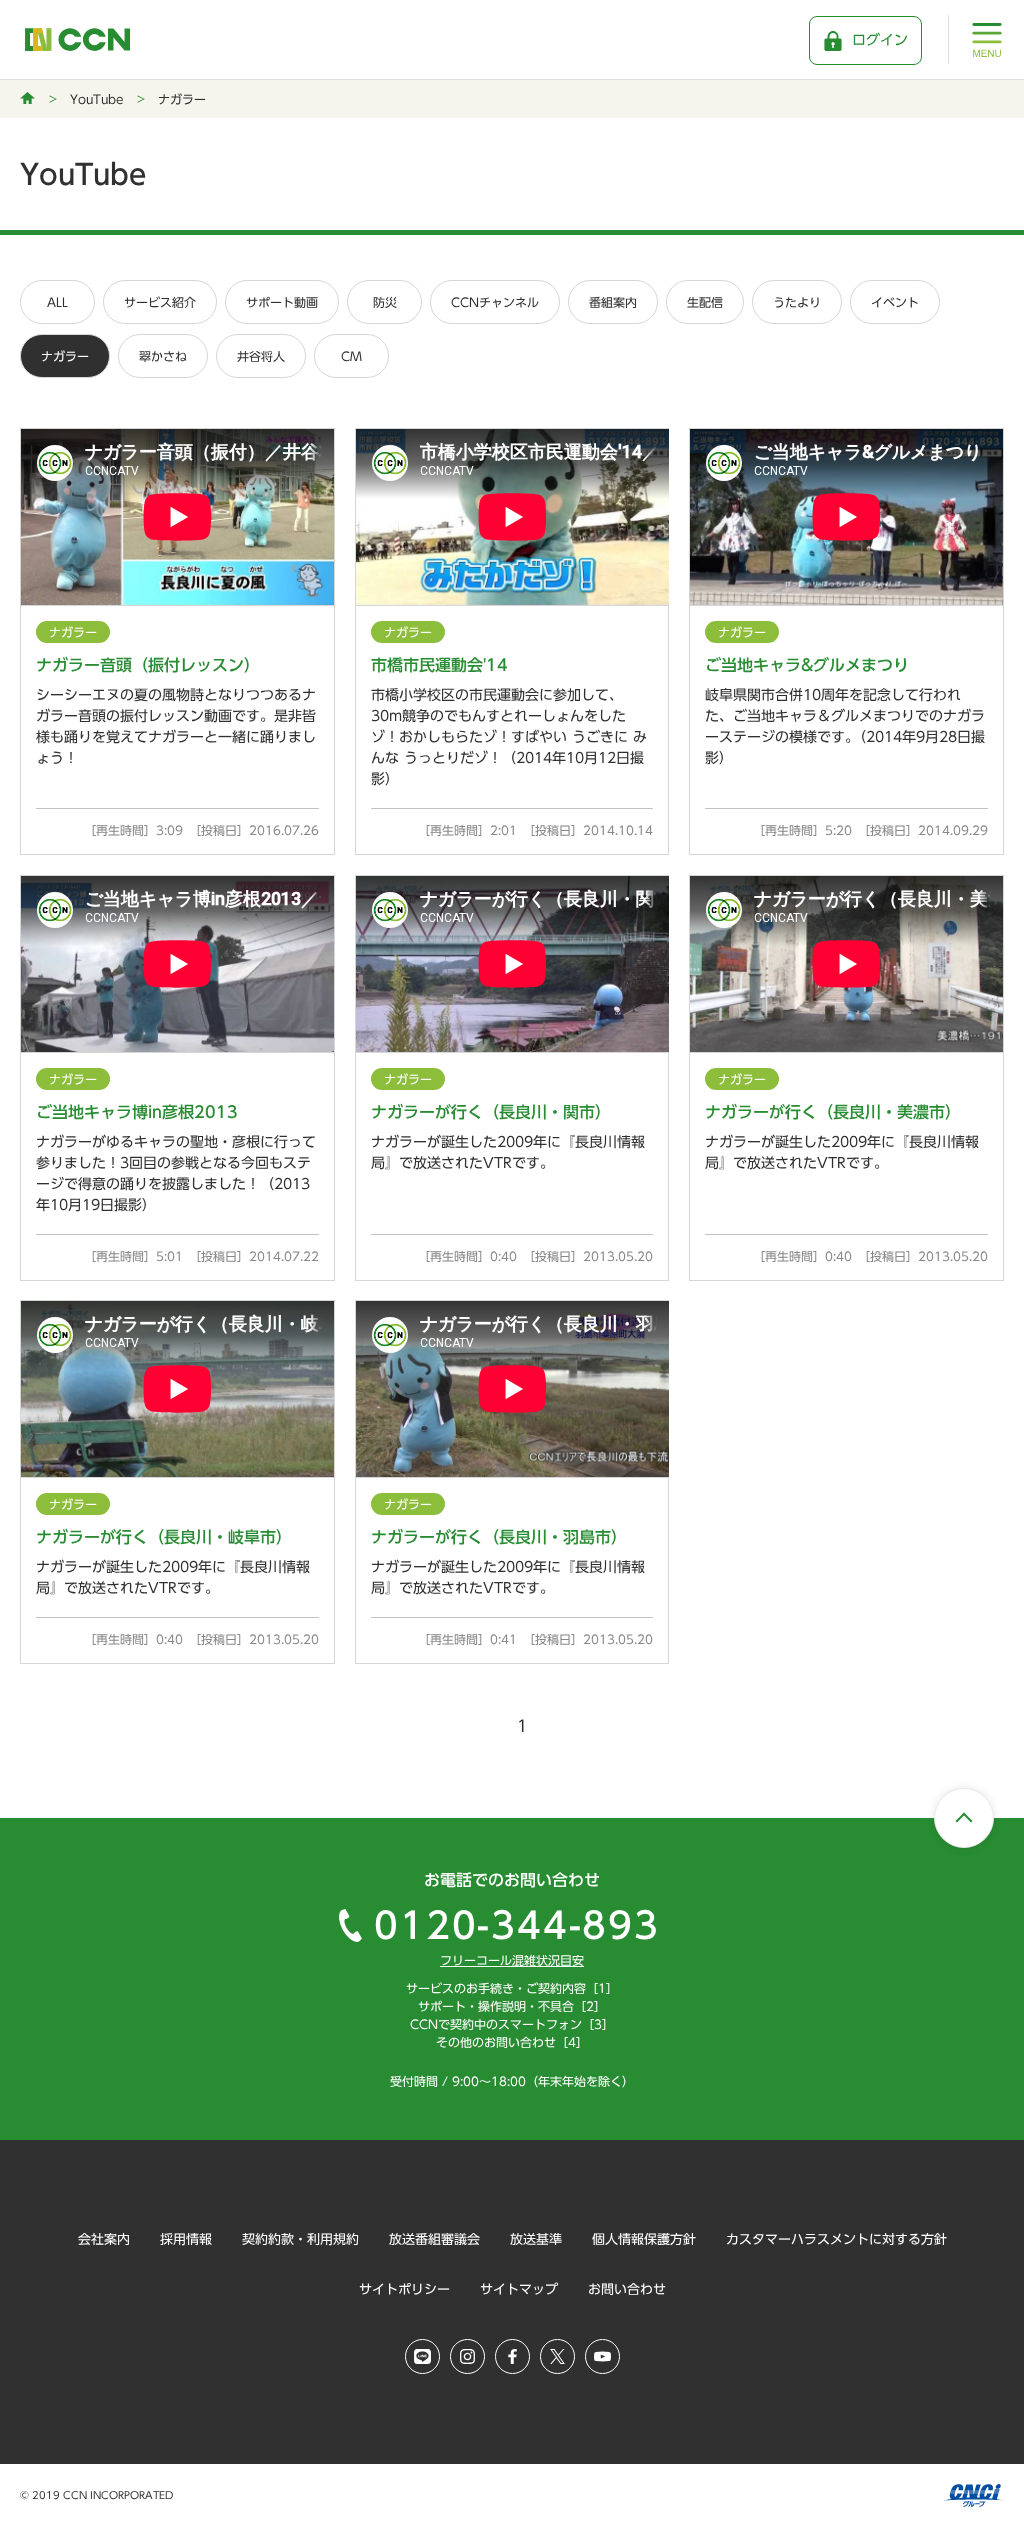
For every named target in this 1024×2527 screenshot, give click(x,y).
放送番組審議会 (434, 2239)
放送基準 (536, 2239)
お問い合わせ (627, 2289)
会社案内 (104, 2239)
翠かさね (163, 356)
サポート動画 (282, 302)
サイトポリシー (404, 2289)
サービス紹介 (160, 302)
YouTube (96, 99)
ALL (57, 302)
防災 (385, 302)
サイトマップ (519, 2289)
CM (351, 356)
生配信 (705, 302)
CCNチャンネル (495, 302)
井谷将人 (261, 356)
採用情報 (186, 2239)
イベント (895, 302)
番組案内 (613, 302)
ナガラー (65, 356)
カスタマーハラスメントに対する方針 (836, 2239)
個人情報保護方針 (644, 2239)
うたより (797, 302)
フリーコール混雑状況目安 (512, 1960)
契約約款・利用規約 (300, 2239)
